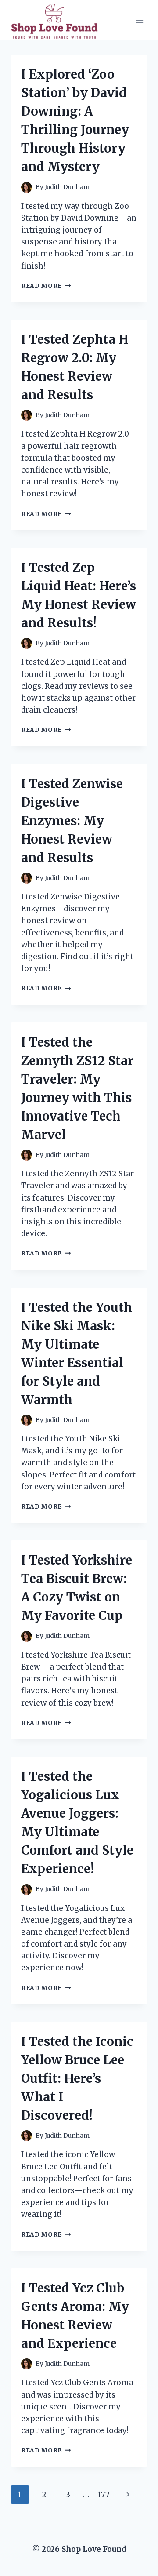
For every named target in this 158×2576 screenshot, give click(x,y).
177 (104, 2495)
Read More (46, 286)
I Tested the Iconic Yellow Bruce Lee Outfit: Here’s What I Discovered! (77, 2078)
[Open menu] (139, 20)
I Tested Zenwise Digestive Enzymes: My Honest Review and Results (72, 821)
